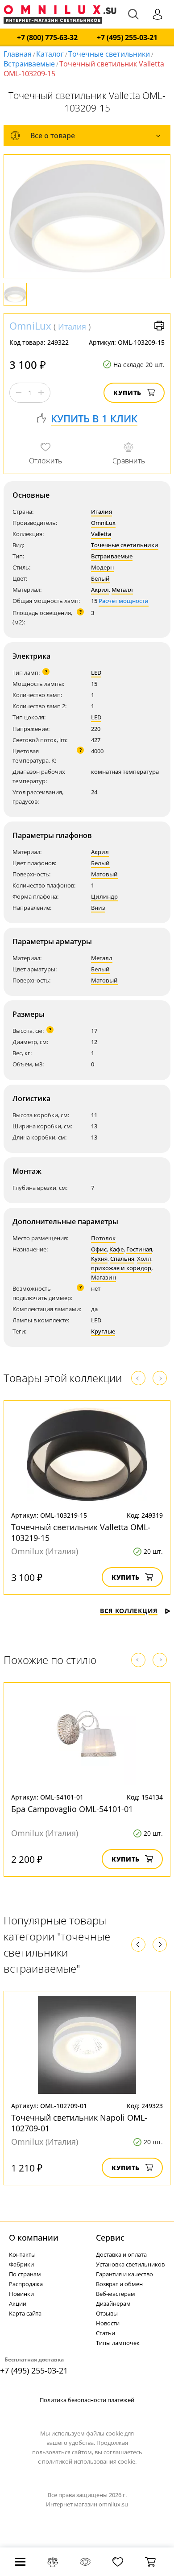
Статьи (106, 2333)
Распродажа (26, 2284)
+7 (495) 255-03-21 (127, 38)
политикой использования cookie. (89, 2461)
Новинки (21, 2294)
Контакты (22, 2254)
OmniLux (30, 326)
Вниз (98, 908)
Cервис (110, 2237)
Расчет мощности (124, 601)
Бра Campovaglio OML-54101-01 (72, 1809)
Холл (144, 1259)
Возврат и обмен (119, 2284)
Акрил (100, 590)
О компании (34, 2237)
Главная (18, 54)
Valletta (101, 534)
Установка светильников (130, 2264)
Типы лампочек (118, 2343)
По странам (25, 2274)
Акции (18, 2304)
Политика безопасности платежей (87, 2400)
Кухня (99, 1259)
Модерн (102, 567)
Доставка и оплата (121, 2254)
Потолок (103, 1238)
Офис (99, 1249)
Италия (72, 326)
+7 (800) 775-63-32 (47, 38)
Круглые (103, 1331)
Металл (122, 590)
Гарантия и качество (124, 2274)
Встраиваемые (29, 64)
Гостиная (139, 1249)
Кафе (116, 1249)
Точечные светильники (109, 54)
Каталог (50, 54)
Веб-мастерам (116, 2294)
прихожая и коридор (121, 1268)
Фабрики (21, 2264)
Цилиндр (104, 896)
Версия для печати (159, 326)
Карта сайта (25, 2313)
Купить (127, 393)
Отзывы (107, 2313)
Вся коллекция (129, 1611)
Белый (100, 578)
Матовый (104, 874)
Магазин (104, 1277)
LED (96, 673)
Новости (108, 2323)
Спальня (122, 1259)
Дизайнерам (113, 2304)
